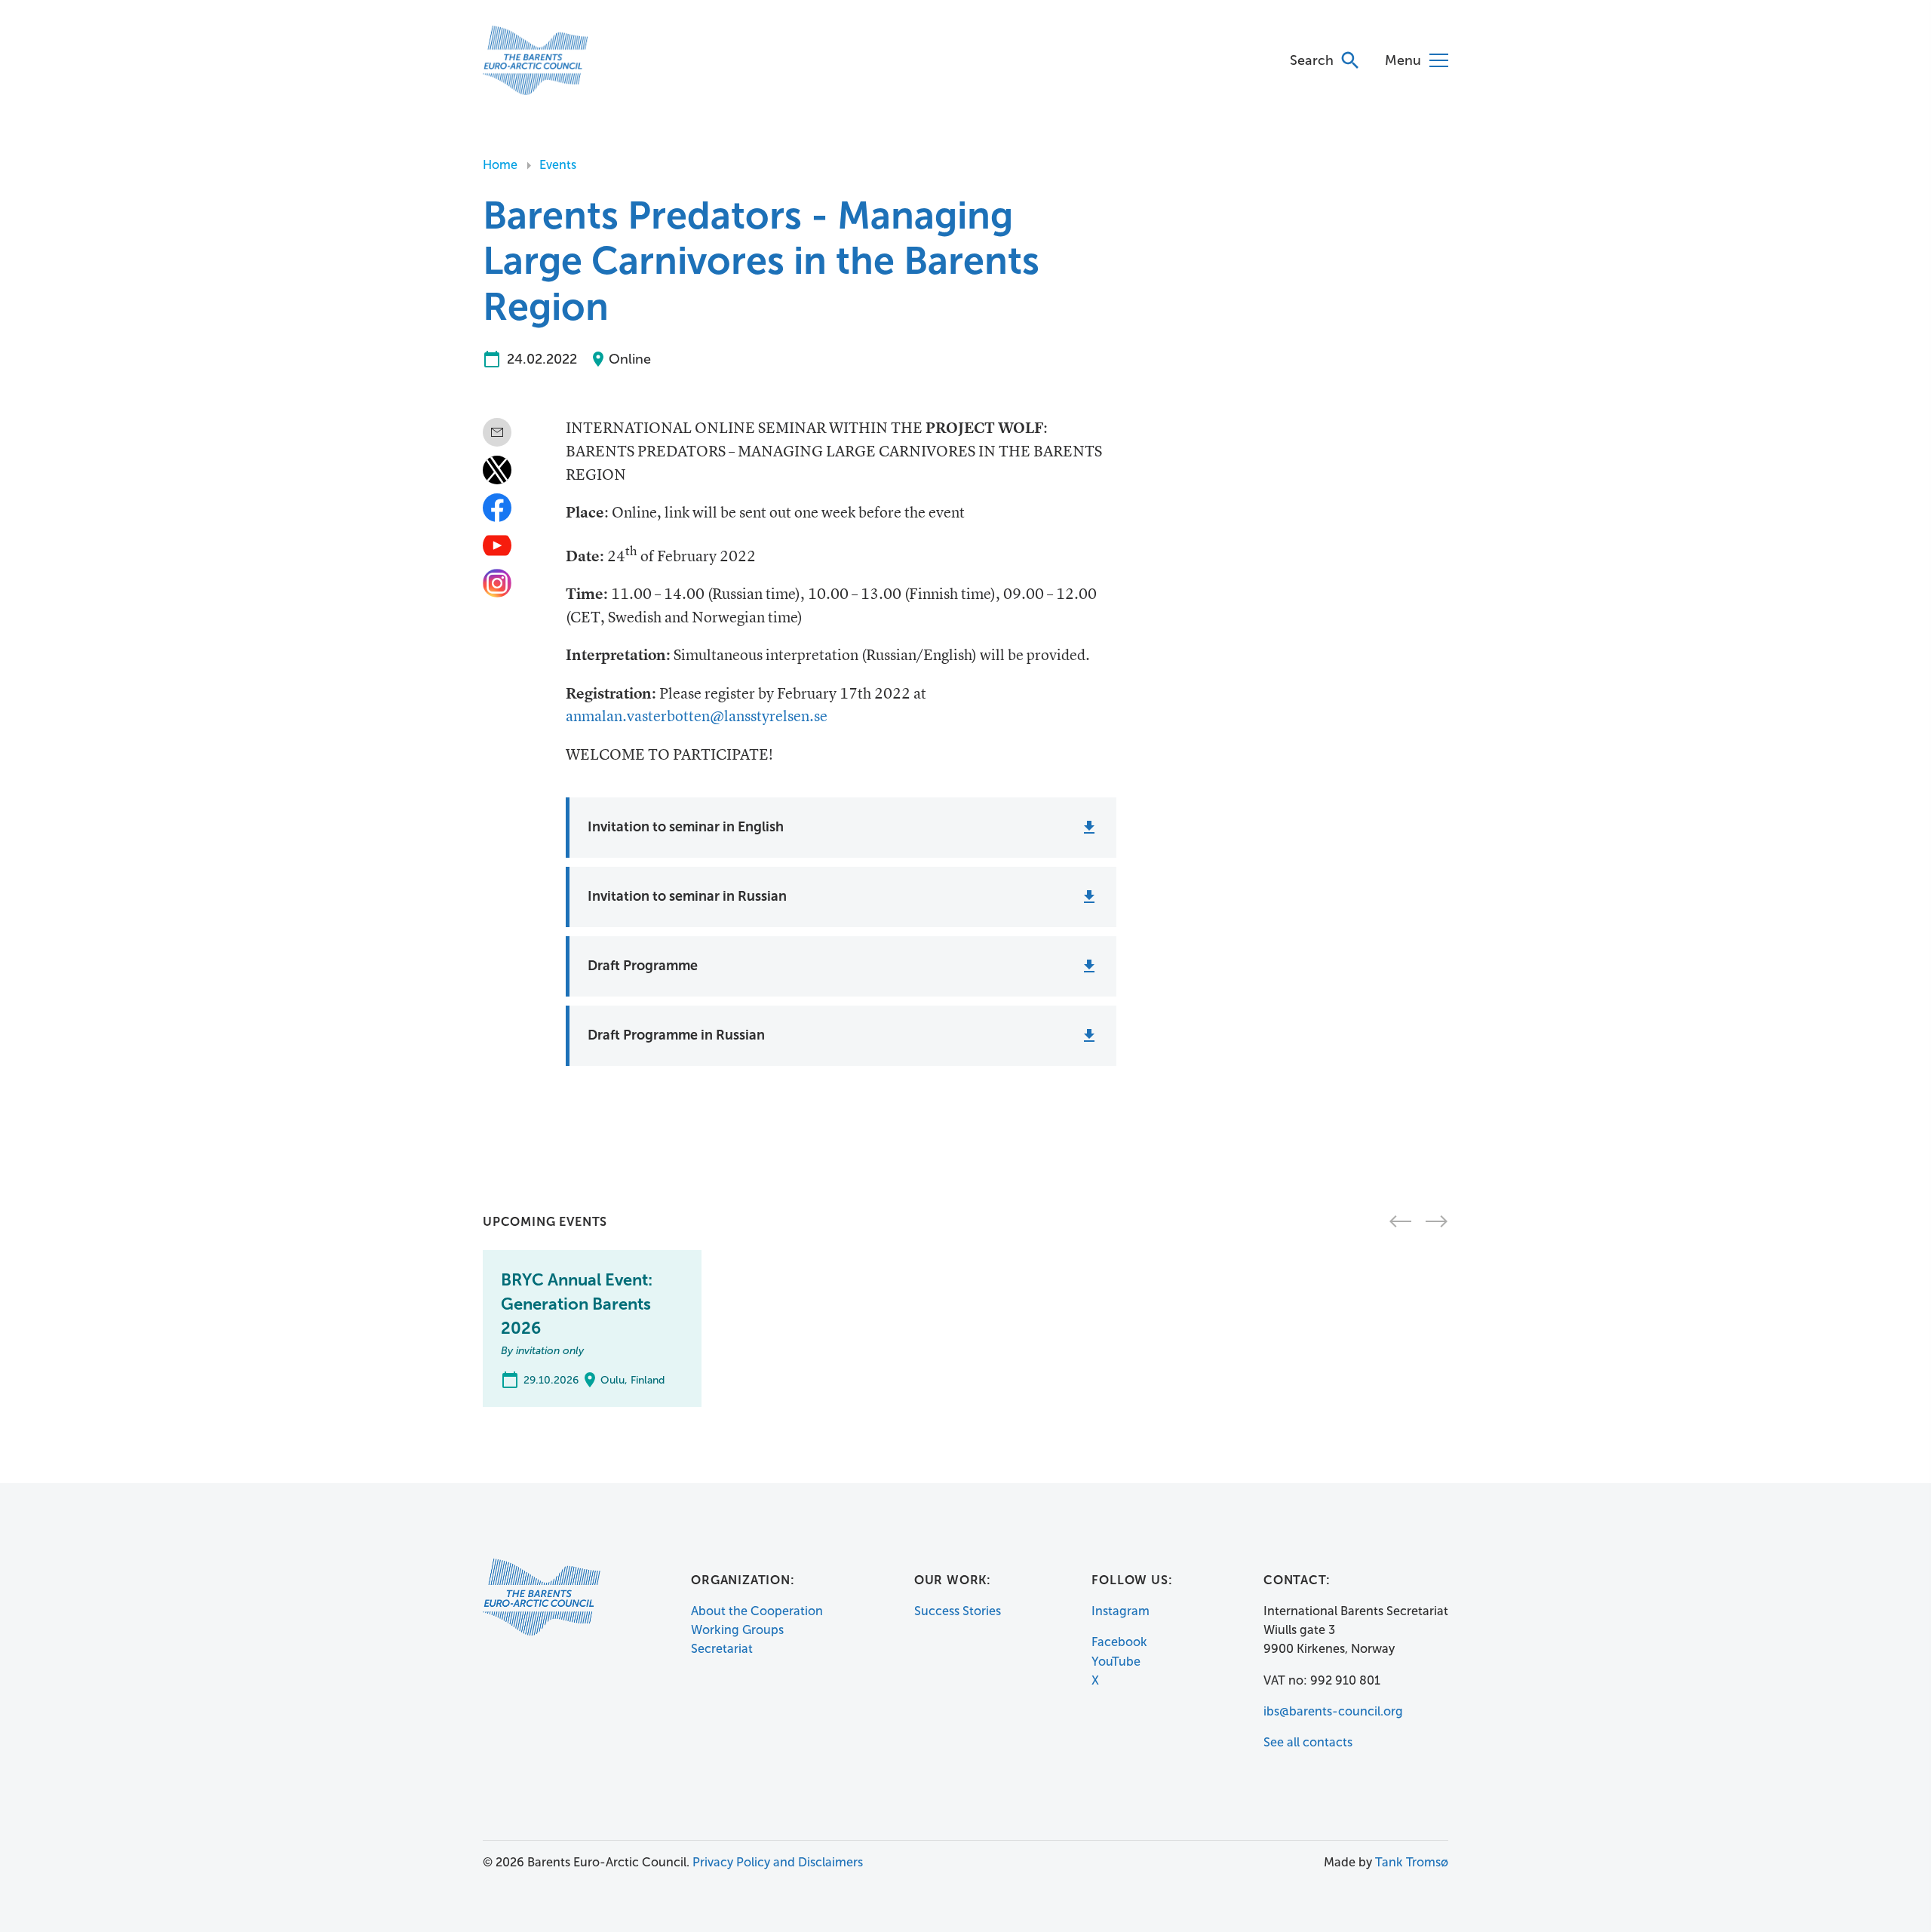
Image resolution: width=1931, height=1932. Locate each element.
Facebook (1119, 1642)
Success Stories (958, 1611)
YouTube (1116, 1662)
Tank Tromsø (1412, 1862)
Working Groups (737, 1630)
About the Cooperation (757, 1611)
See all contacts (1308, 1742)
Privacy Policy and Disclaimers (778, 1862)
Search (1312, 60)
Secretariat (722, 1649)
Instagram (1121, 1611)
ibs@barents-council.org (1333, 1711)
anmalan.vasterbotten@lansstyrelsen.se (697, 717)
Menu (1403, 60)
